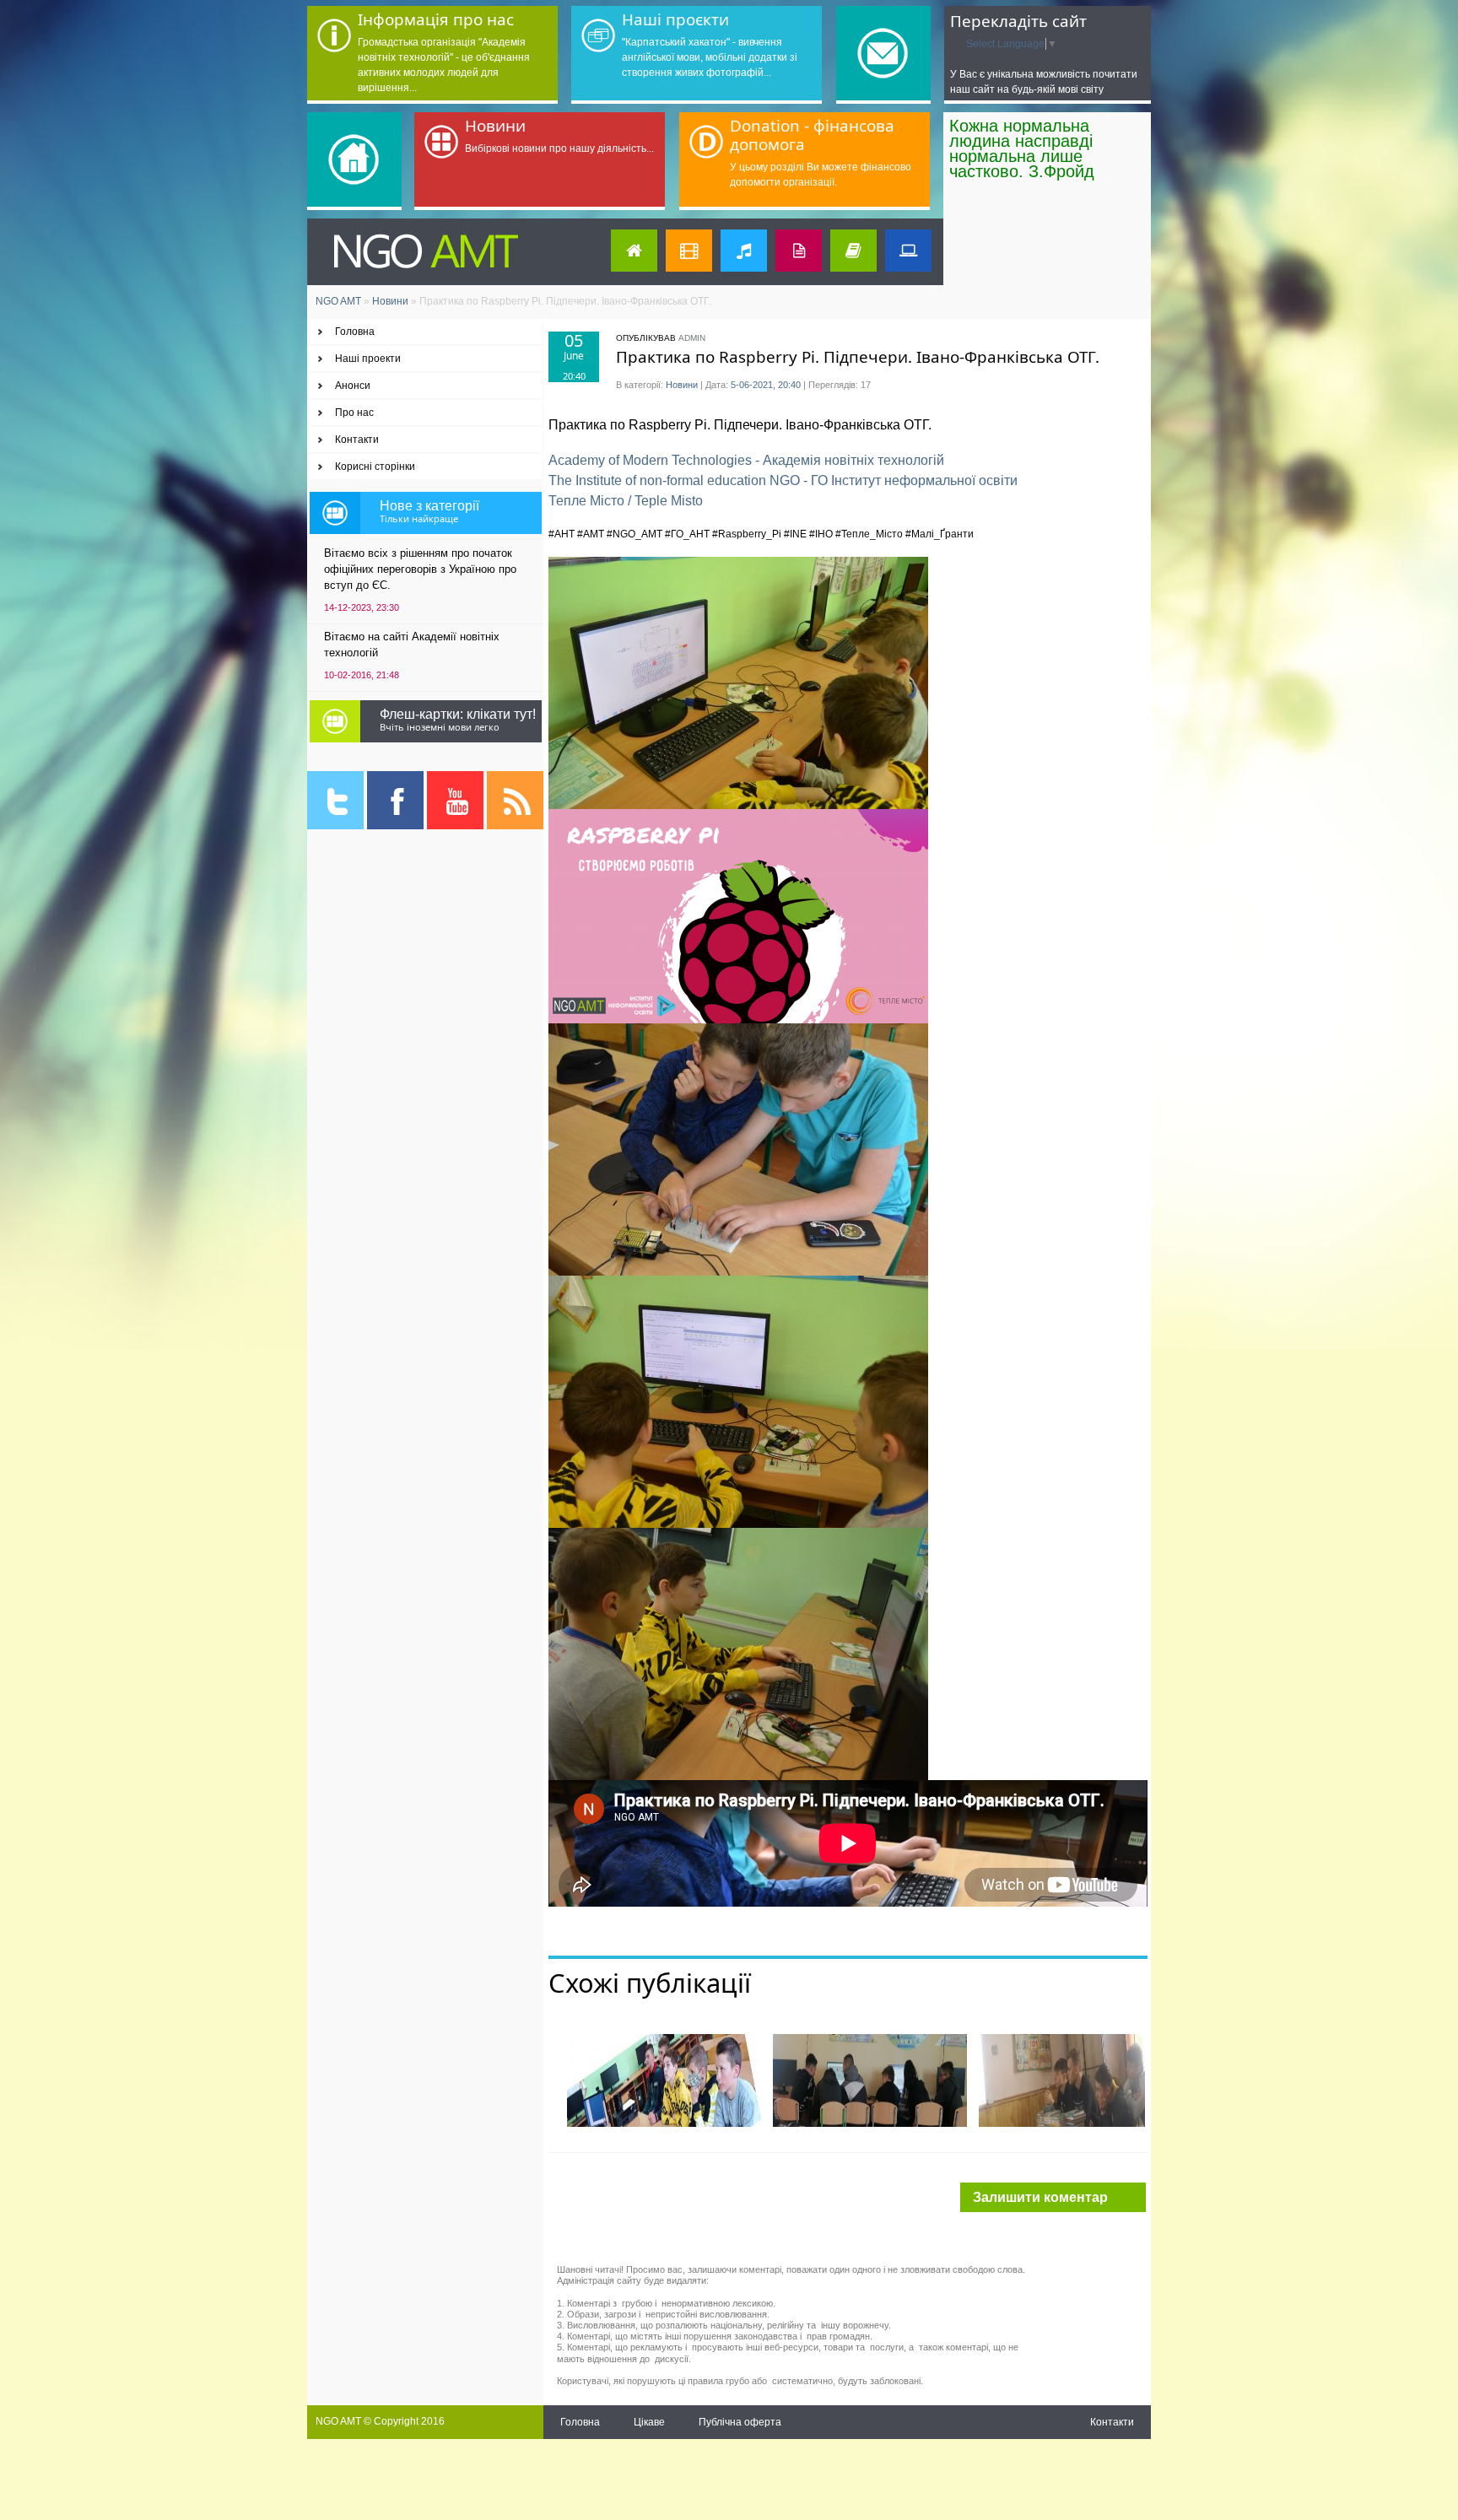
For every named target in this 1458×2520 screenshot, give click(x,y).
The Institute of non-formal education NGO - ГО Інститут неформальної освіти (783, 480)
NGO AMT (338, 301)
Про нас (354, 413)
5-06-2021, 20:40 (766, 385)
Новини (390, 301)
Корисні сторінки (375, 467)
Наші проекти (368, 359)
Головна (355, 332)
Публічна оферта (740, 2422)
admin (692, 338)
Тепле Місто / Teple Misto (626, 501)
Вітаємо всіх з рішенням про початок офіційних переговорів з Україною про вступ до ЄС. (420, 569)
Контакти (357, 440)
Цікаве (649, 2422)
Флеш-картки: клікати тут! (458, 714)
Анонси (353, 386)
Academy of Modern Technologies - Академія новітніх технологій (746, 460)
